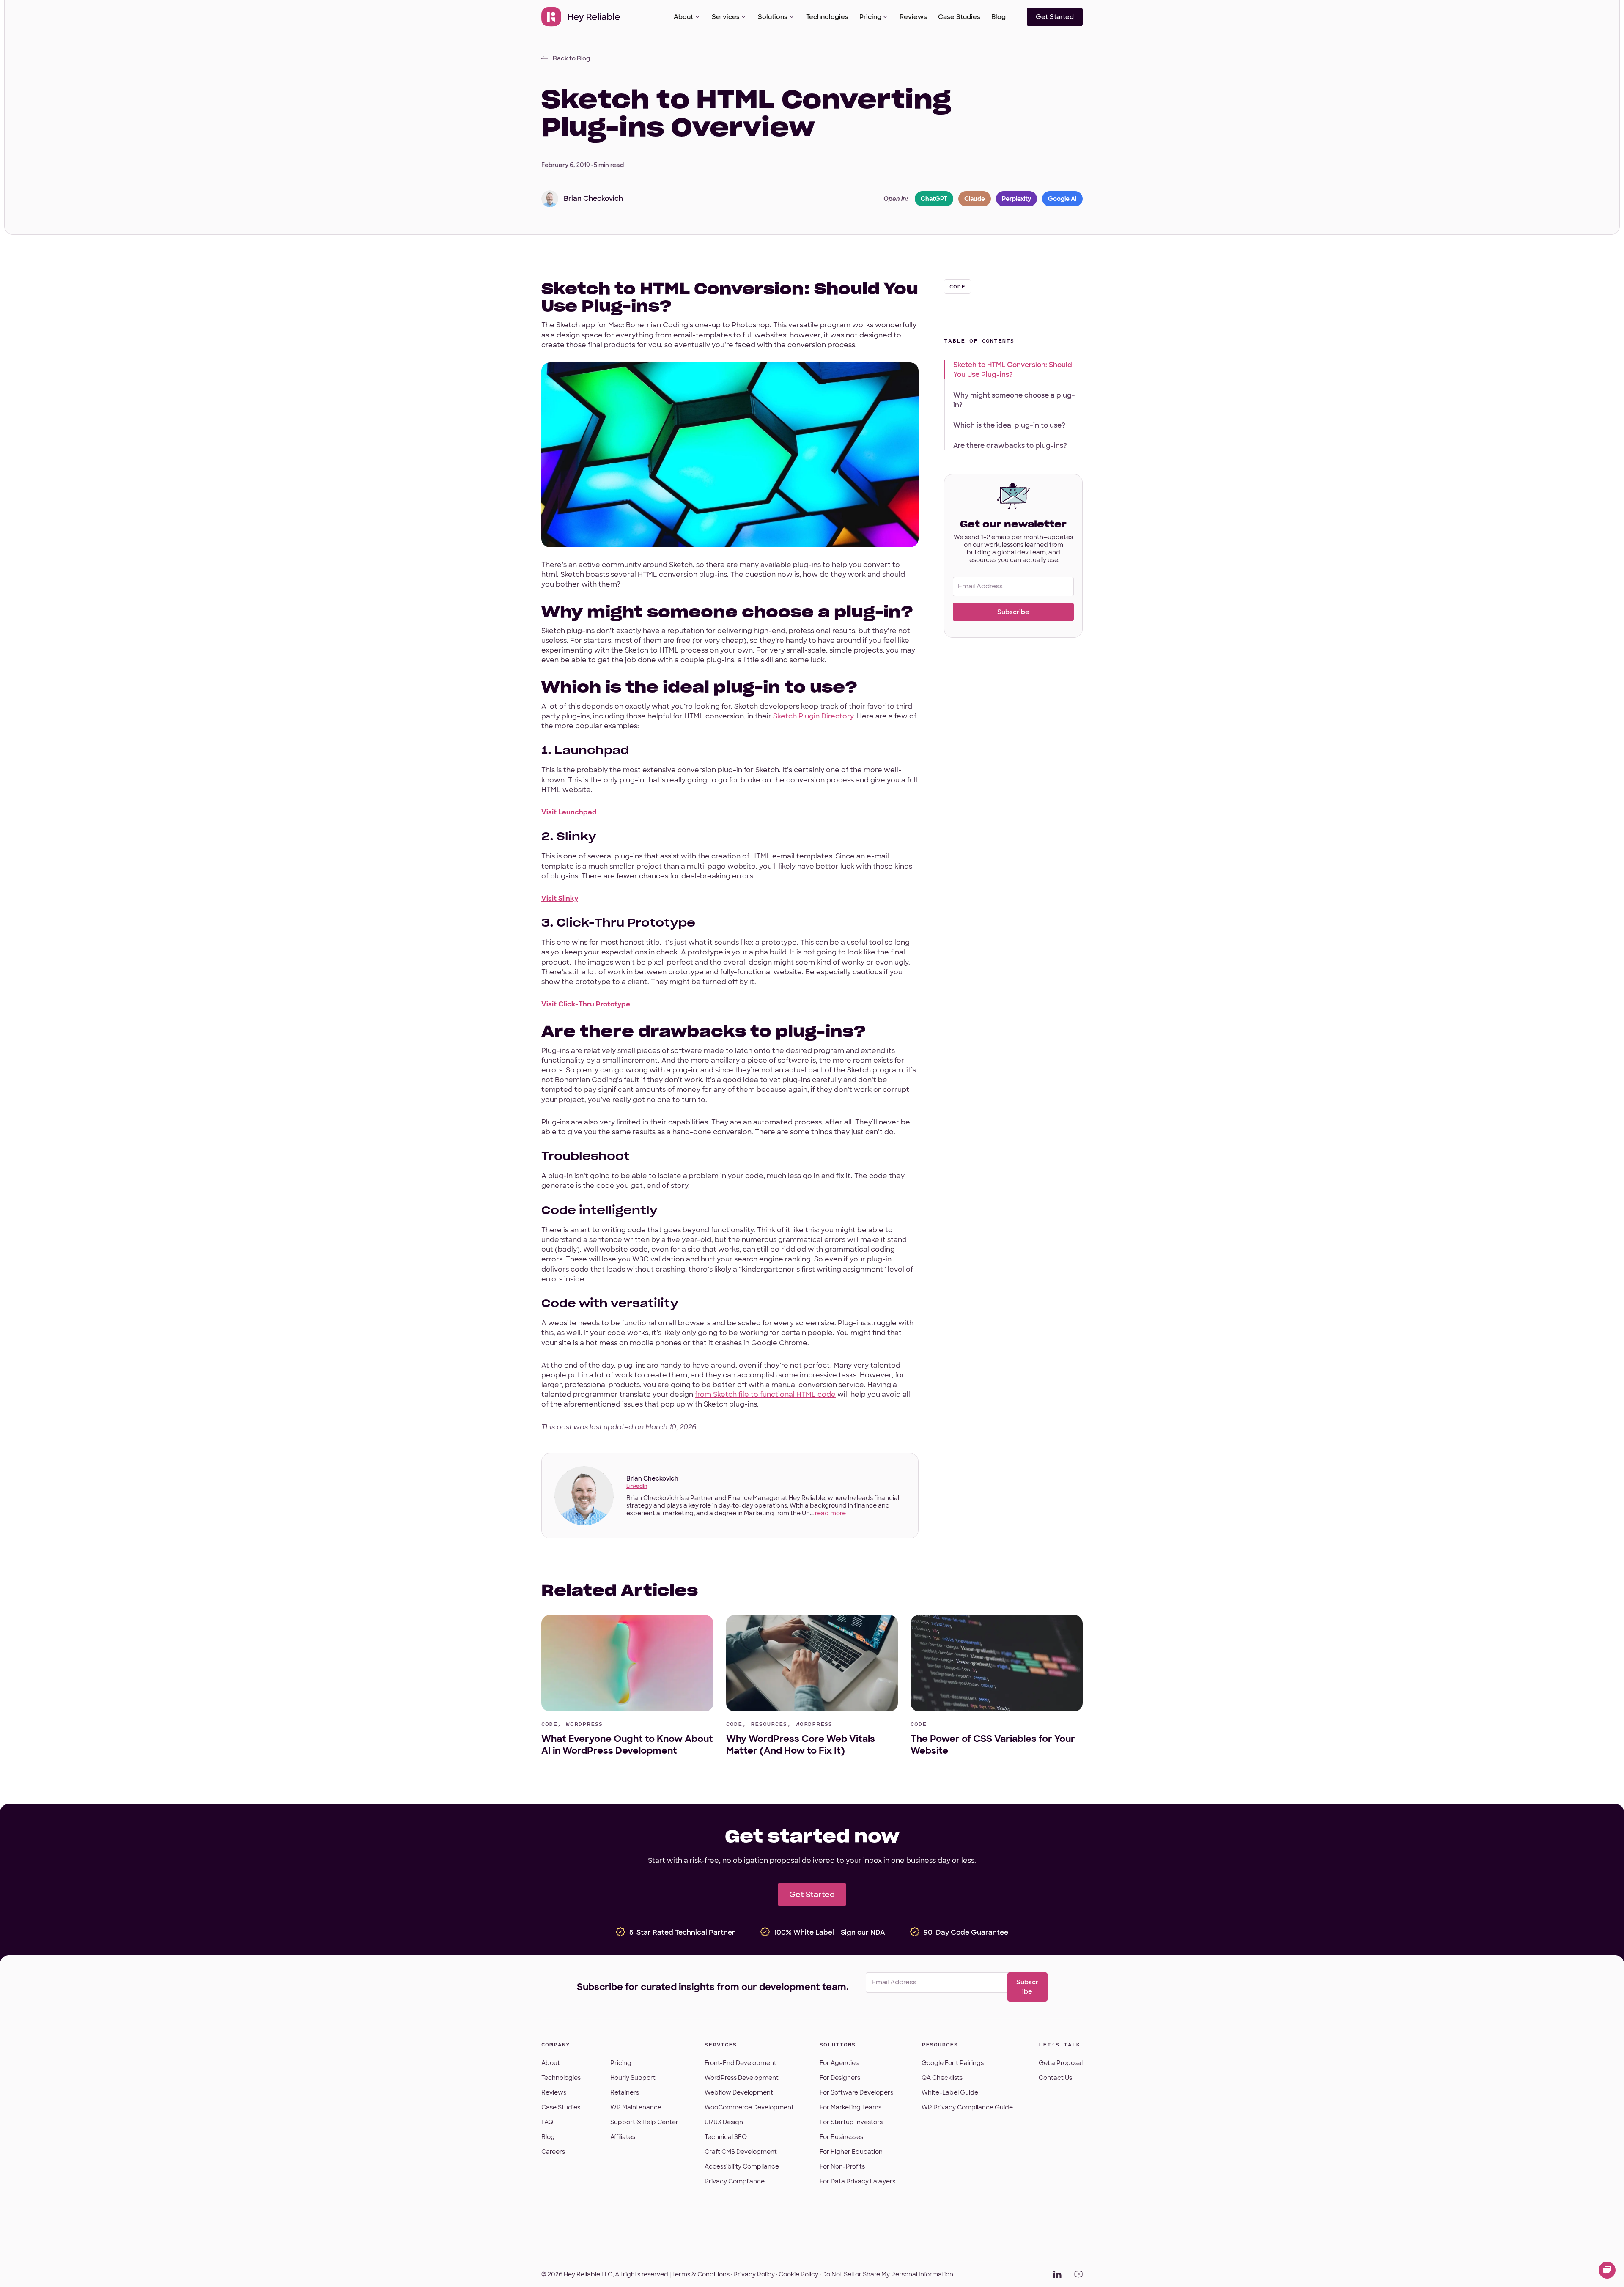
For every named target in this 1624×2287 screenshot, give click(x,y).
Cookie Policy (798, 2274)
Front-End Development (741, 2063)
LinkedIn (637, 1486)
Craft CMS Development (741, 2152)
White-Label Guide (950, 2092)
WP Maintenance (636, 2107)
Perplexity (1016, 199)
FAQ (547, 2122)
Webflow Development (739, 2092)
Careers (553, 2152)
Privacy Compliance (735, 2181)
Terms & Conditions (701, 2274)
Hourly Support (633, 2078)
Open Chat (1607, 2270)
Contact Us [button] (1055, 2078)
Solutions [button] (773, 17)
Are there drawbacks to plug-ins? (1010, 446)
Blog (999, 17)
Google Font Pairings (953, 2063)
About (683, 17)
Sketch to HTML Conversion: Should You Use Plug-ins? (1013, 370)
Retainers (625, 2092)
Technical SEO (726, 2137)
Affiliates (623, 2137)
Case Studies (959, 17)
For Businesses (841, 2137)
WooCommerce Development (749, 2107)
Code (957, 287)
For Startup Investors (851, 2122)
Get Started (1055, 17)
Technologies (827, 17)
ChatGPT (934, 199)
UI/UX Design (724, 2122)
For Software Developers (856, 2092)
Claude (975, 199)
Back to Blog (571, 58)
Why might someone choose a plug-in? (1014, 400)
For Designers (840, 2078)
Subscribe (1013, 612)
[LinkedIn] (1057, 2274)
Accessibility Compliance (742, 2166)
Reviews (913, 17)
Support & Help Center (644, 2122)
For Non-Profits (842, 2166)
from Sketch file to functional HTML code (765, 1394)
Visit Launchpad (569, 812)
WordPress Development (742, 2078)
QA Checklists (942, 2078)
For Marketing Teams (850, 2107)
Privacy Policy (754, 2274)
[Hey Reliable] (581, 17)
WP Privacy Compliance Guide (967, 2107)
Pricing (870, 17)
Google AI (1062, 199)
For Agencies (839, 2063)
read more (830, 1513)
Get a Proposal (1061, 2063)
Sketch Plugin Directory (813, 716)
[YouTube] (1078, 2274)
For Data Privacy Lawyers (857, 2181)
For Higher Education (851, 2152)
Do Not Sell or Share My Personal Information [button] (888, 2274)
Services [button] (726, 17)
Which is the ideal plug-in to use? (1009, 425)
